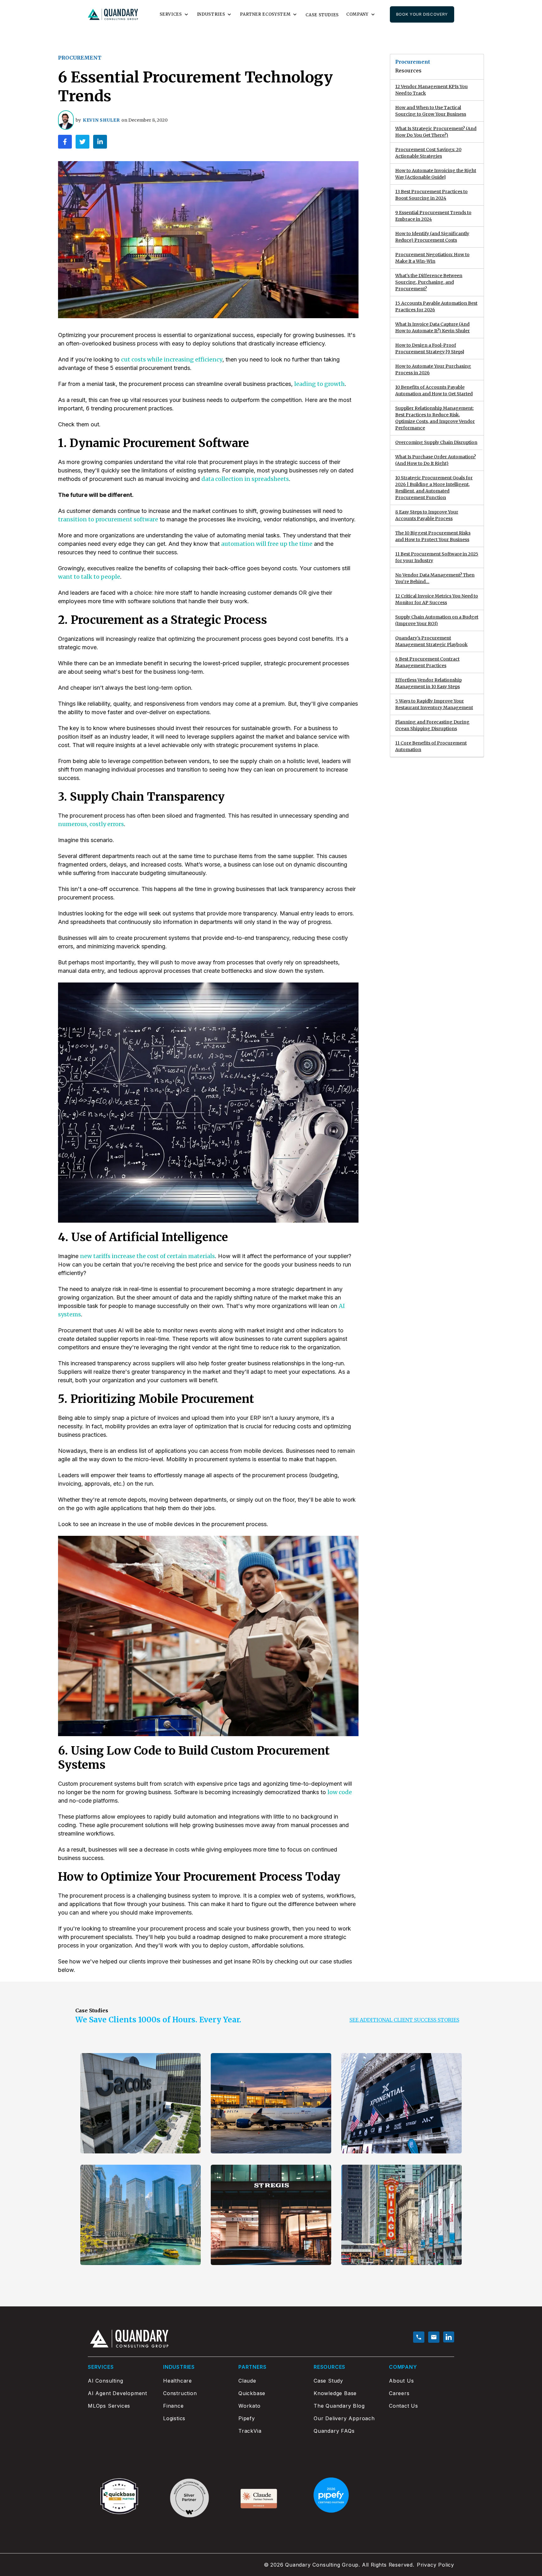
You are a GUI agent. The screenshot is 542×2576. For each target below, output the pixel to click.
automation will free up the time (267, 544)
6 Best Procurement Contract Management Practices (427, 662)
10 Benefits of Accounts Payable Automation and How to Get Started (434, 390)
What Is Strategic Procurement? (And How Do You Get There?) (436, 132)
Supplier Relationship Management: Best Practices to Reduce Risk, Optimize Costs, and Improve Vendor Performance (435, 418)
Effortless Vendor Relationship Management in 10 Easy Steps (428, 683)
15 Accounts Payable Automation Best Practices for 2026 (436, 306)
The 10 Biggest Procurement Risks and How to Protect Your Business (433, 536)
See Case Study (111, 2137)
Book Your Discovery (422, 14)
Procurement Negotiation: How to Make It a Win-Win (432, 258)
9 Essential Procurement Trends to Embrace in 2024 (433, 216)
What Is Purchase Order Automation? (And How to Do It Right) (436, 460)
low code (340, 1792)
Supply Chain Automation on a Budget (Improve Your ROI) (437, 620)
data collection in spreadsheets (245, 479)
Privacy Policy (436, 2565)
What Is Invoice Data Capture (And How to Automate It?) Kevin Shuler (433, 327)
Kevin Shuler (101, 120)
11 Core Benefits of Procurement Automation (431, 746)
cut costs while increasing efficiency (172, 359)
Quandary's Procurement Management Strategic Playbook (431, 641)
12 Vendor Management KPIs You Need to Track (431, 90)
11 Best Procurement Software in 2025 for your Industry (437, 557)
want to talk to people (89, 577)
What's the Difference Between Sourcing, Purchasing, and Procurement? (429, 282)
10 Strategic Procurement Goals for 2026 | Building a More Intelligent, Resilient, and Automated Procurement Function (434, 488)
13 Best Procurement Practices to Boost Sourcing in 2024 (431, 195)
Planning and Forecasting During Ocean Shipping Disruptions (432, 725)
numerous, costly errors (91, 824)
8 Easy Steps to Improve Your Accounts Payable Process (427, 515)
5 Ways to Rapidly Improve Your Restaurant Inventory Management (434, 704)
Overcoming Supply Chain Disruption (436, 442)
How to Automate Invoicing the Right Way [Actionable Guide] (436, 174)
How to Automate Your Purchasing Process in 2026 (433, 369)
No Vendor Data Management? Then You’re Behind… (435, 578)
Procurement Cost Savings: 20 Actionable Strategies (428, 153)
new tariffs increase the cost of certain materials (147, 1256)
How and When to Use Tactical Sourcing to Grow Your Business (431, 111)
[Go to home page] (113, 15)
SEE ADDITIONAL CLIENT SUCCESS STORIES (404, 2020)
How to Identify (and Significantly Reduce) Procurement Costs (432, 237)
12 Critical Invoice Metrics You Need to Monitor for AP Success (437, 599)
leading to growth (319, 384)
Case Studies (322, 15)
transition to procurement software (108, 519)
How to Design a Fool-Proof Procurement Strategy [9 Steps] (430, 348)
